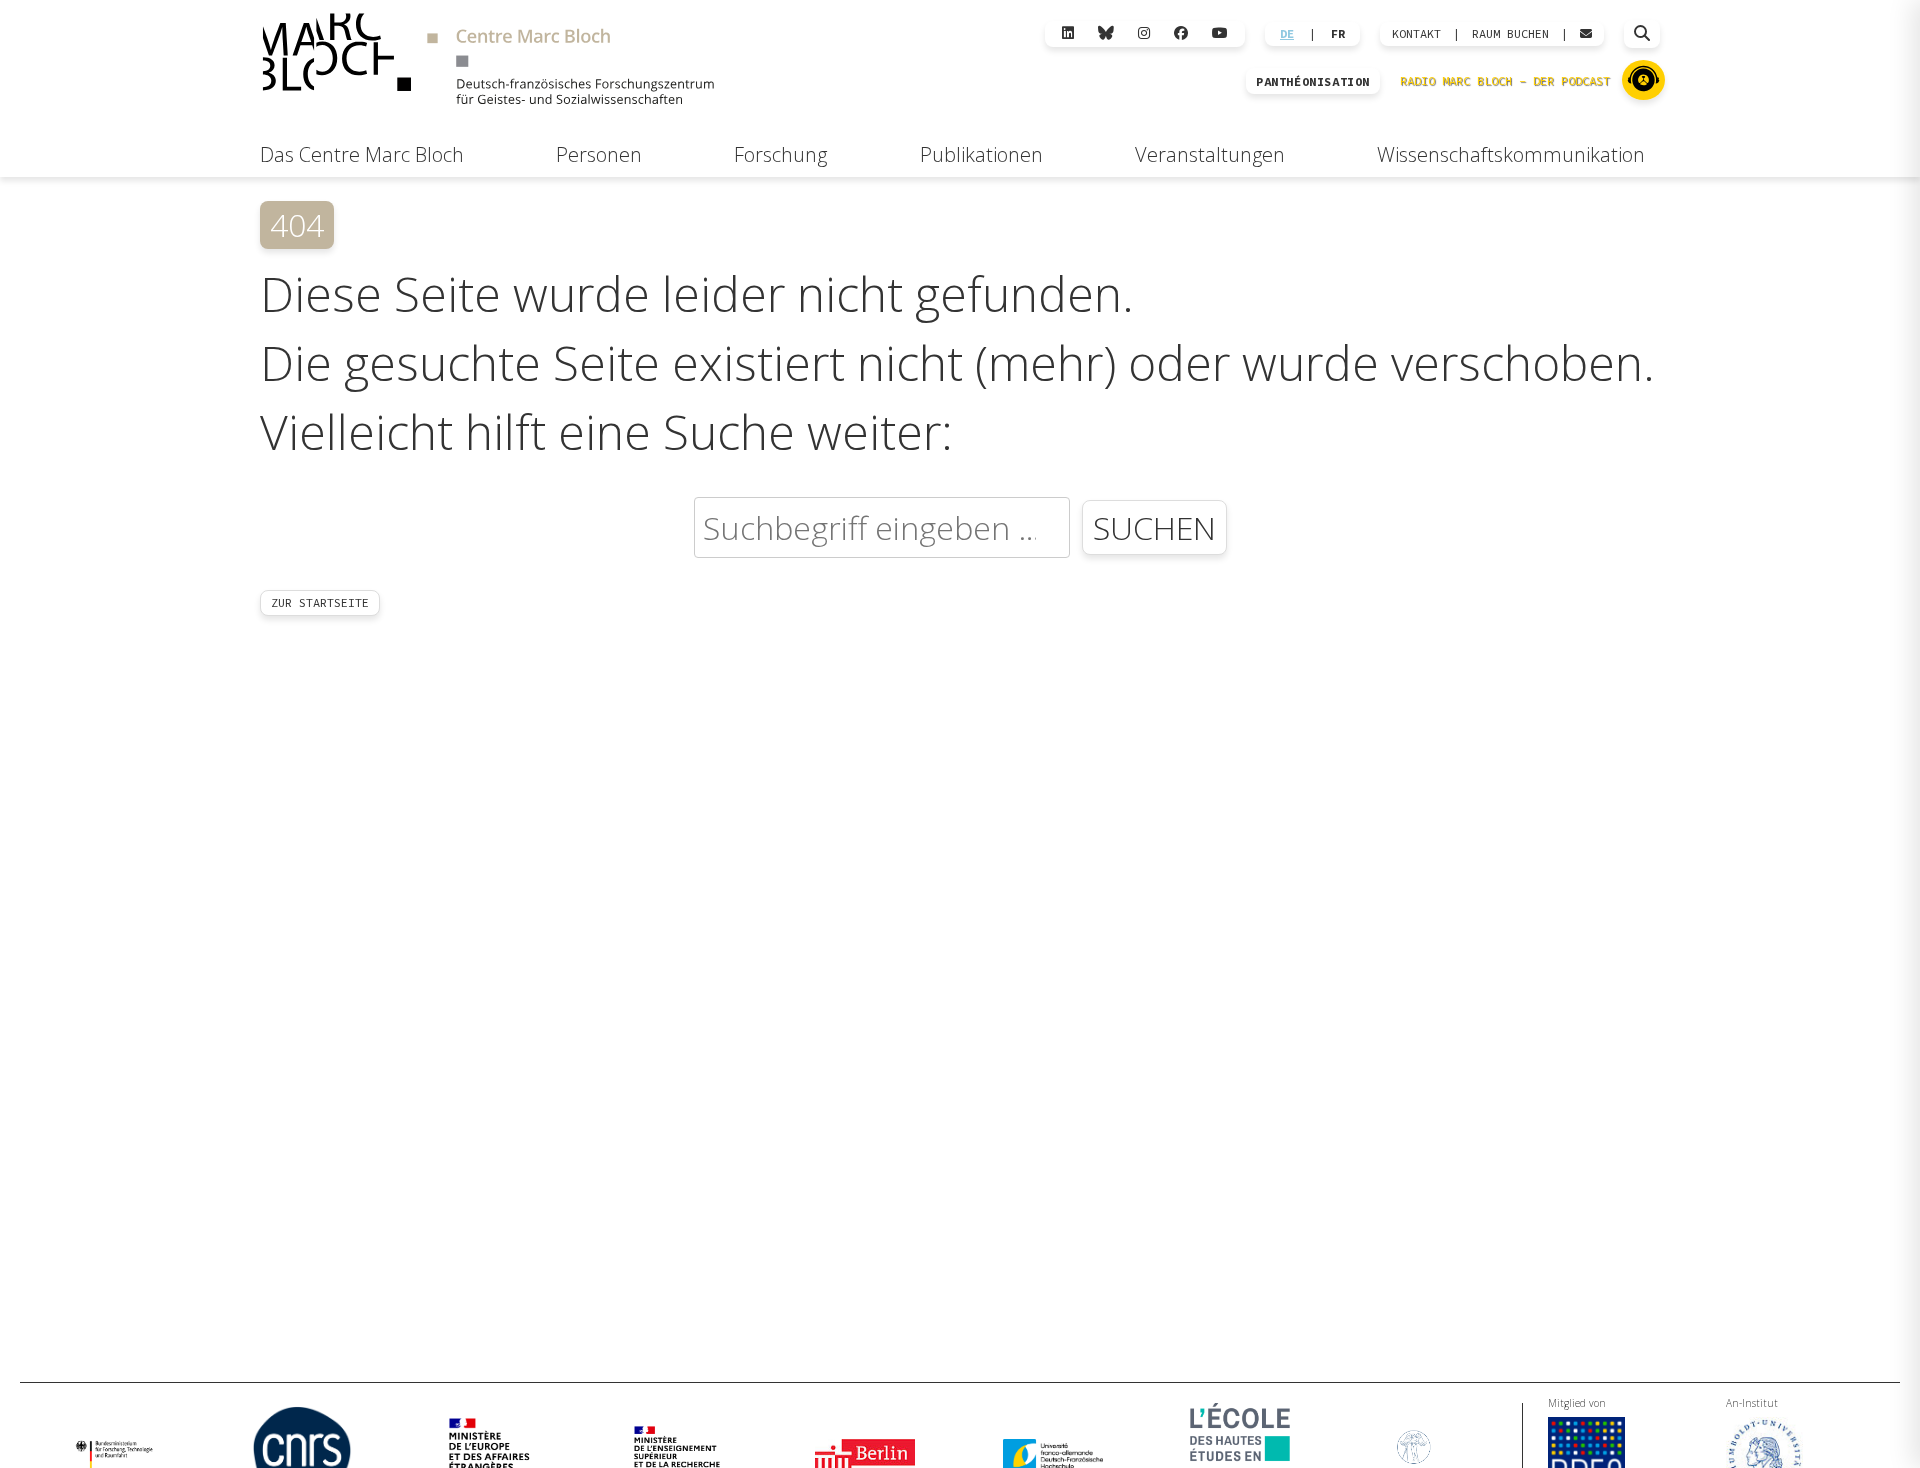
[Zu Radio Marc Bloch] (1643, 80)
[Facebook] (1181, 33)
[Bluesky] (1106, 33)
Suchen (1154, 527)
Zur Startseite (320, 602)
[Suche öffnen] (1642, 34)
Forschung (780, 154)
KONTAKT (1416, 34)
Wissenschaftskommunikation (1511, 154)
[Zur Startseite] (488, 61)
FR (1338, 34)
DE (1287, 34)
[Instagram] (1144, 33)
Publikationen (981, 154)
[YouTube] (1220, 33)
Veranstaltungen (1210, 154)
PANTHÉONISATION (1313, 82)
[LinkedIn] (1068, 33)
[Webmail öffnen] (1586, 34)
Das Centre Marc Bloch (362, 154)
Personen (599, 154)
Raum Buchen (1510, 34)
